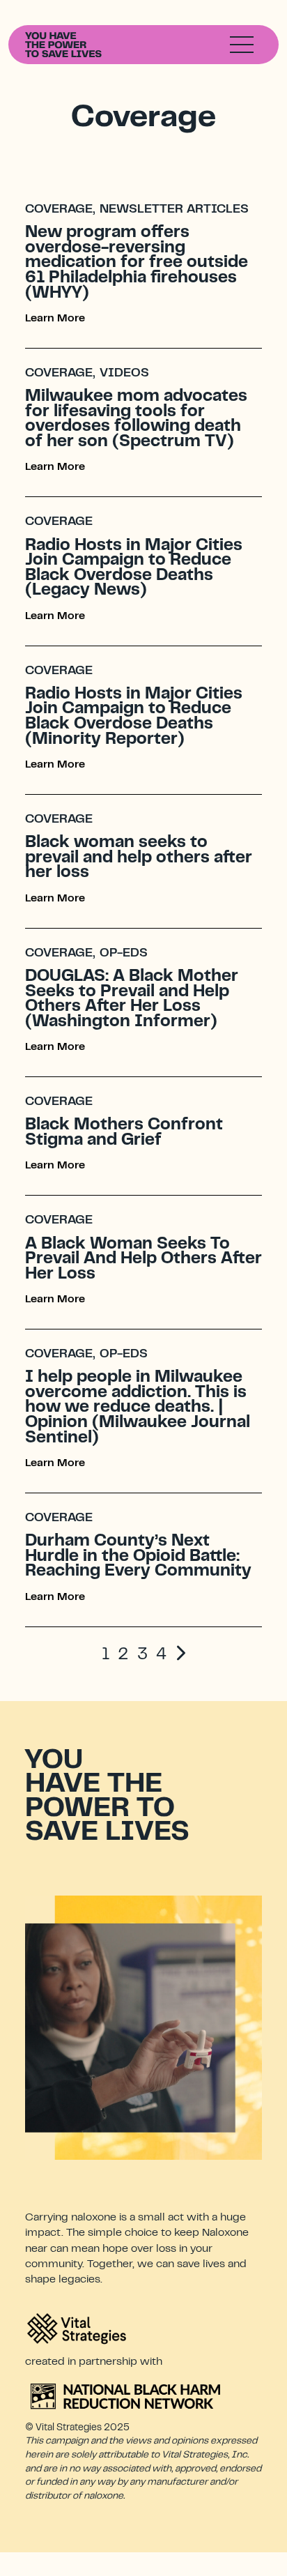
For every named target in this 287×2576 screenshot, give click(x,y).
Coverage (59, 210)
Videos (124, 374)
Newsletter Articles (174, 210)
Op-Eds (124, 954)
